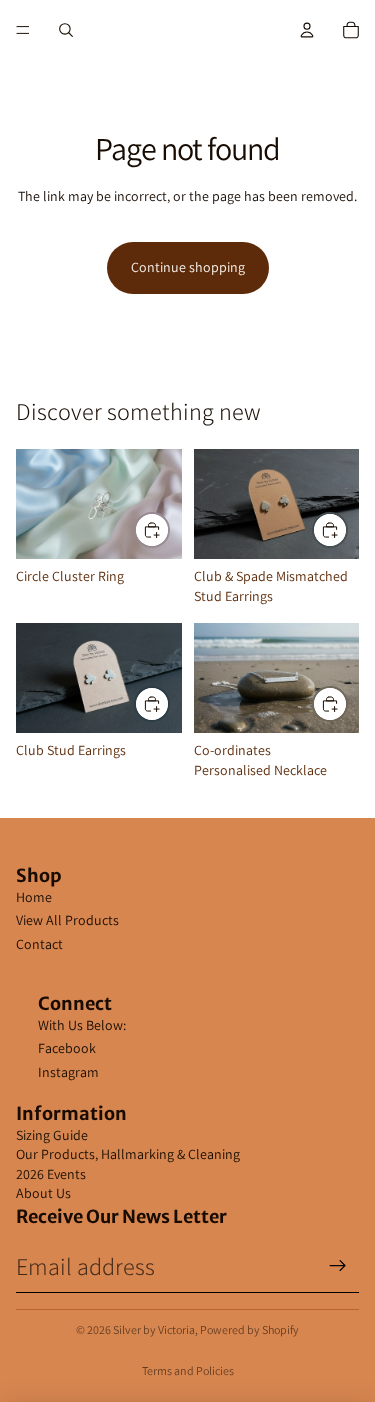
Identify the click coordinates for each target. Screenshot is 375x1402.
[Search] (66, 30)
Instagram (68, 1072)
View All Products (67, 920)
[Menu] (23, 30)
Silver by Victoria (154, 1329)
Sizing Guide (52, 1135)
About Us (43, 1193)
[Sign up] (338, 1266)
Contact (39, 944)
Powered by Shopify (249, 1329)
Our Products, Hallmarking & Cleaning (128, 1154)
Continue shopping (188, 267)
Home (34, 897)
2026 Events (51, 1174)
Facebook (67, 1048)
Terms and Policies (188, 1370)
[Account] (307, 30)
